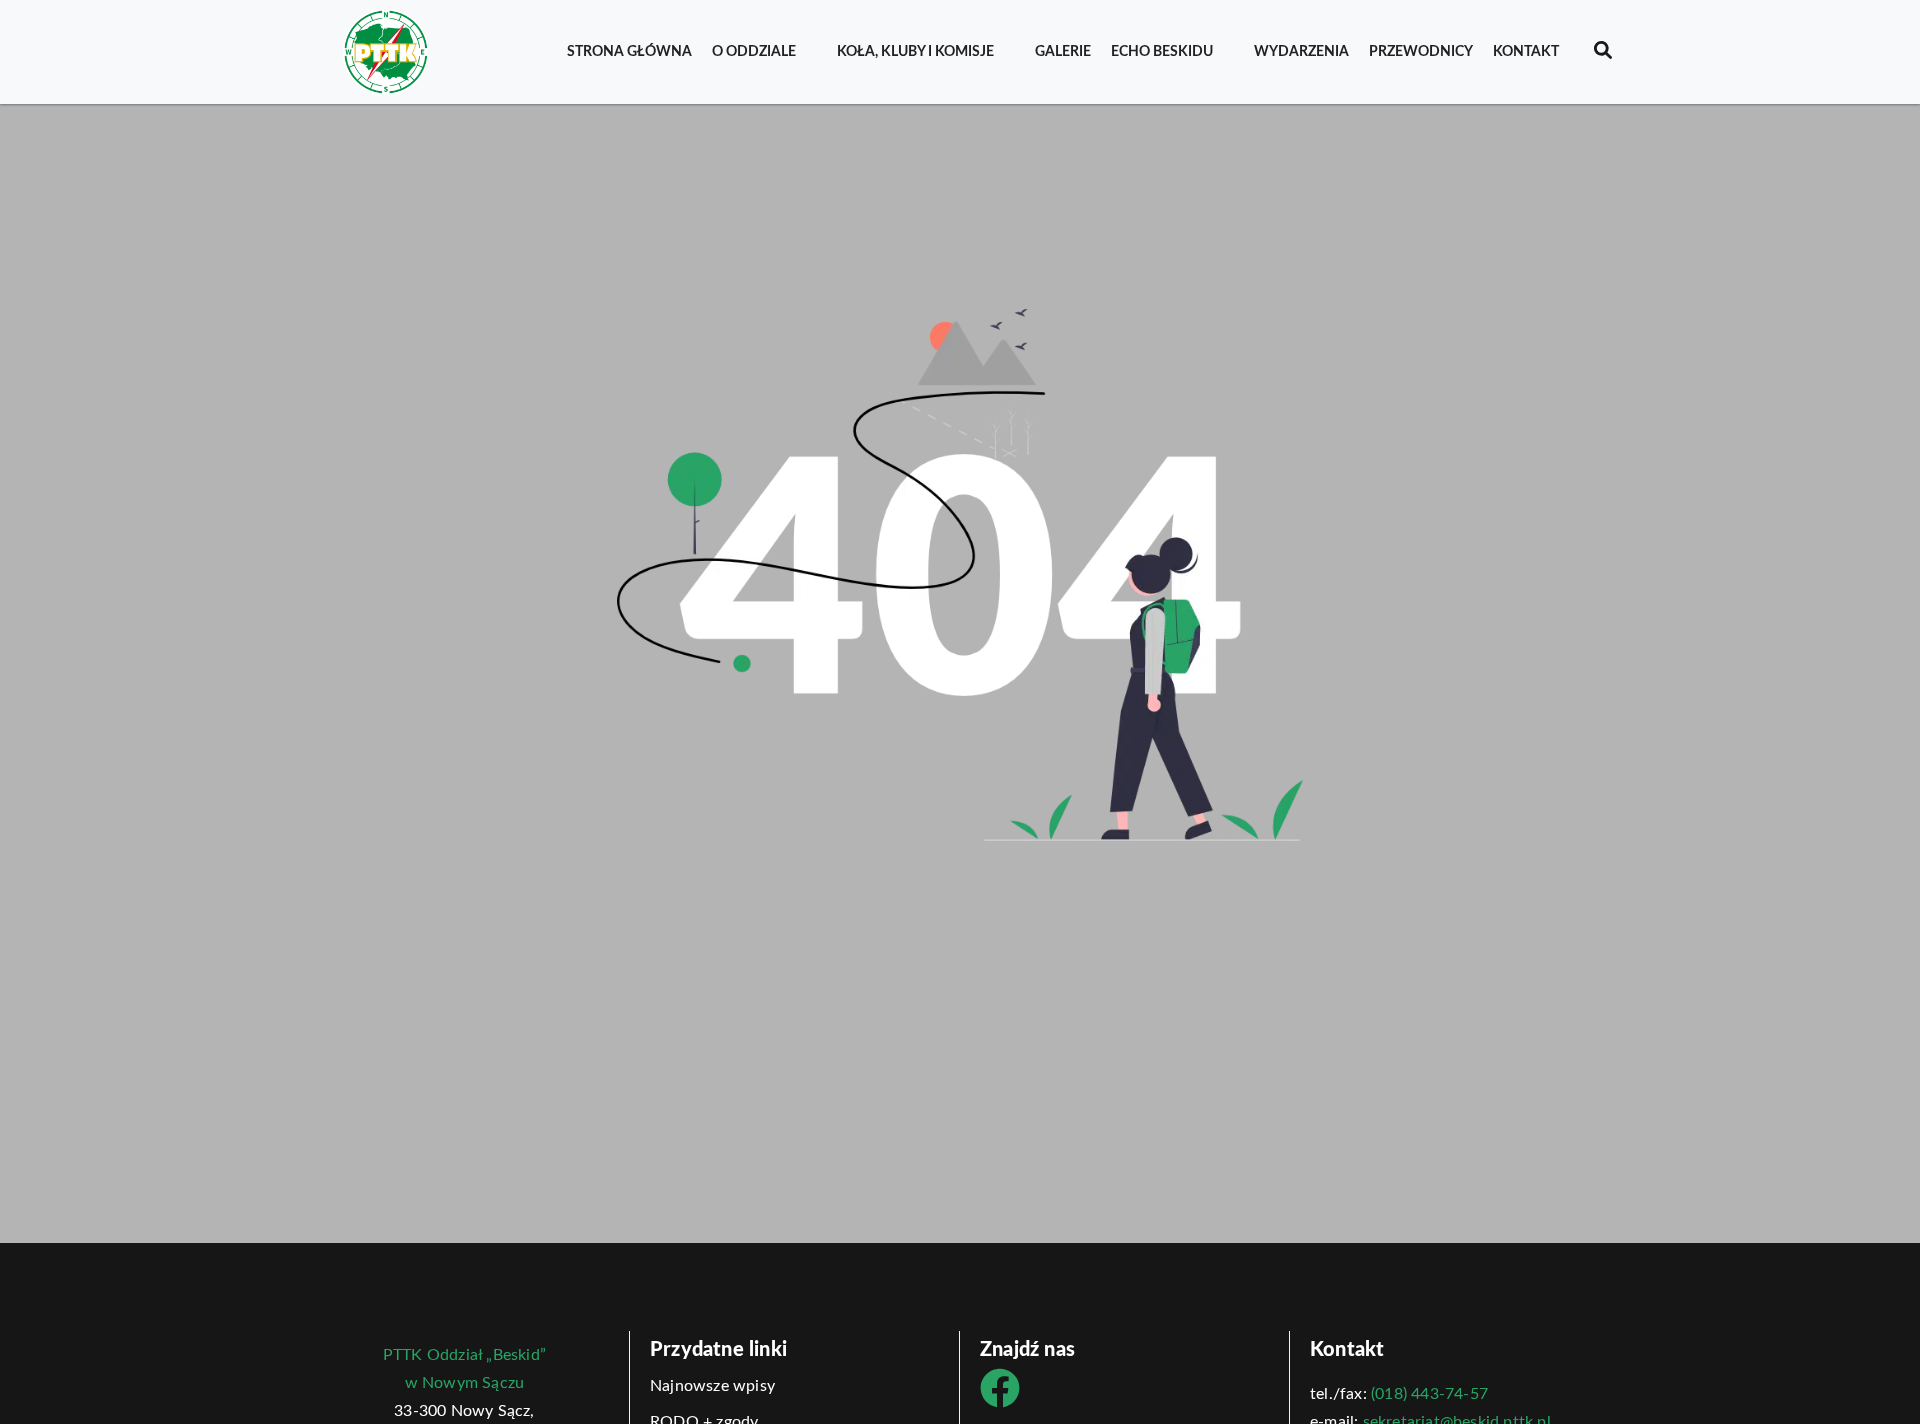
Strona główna (629, 52)
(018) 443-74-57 (1429, 1394)
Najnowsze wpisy (712, 1386)
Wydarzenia (1301, 52)
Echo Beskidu (1162, 52)
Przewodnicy (1421, 52)
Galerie (1063, 52)
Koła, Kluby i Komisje (915, 52)
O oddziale (754, 52)
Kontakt (1526, 52)
